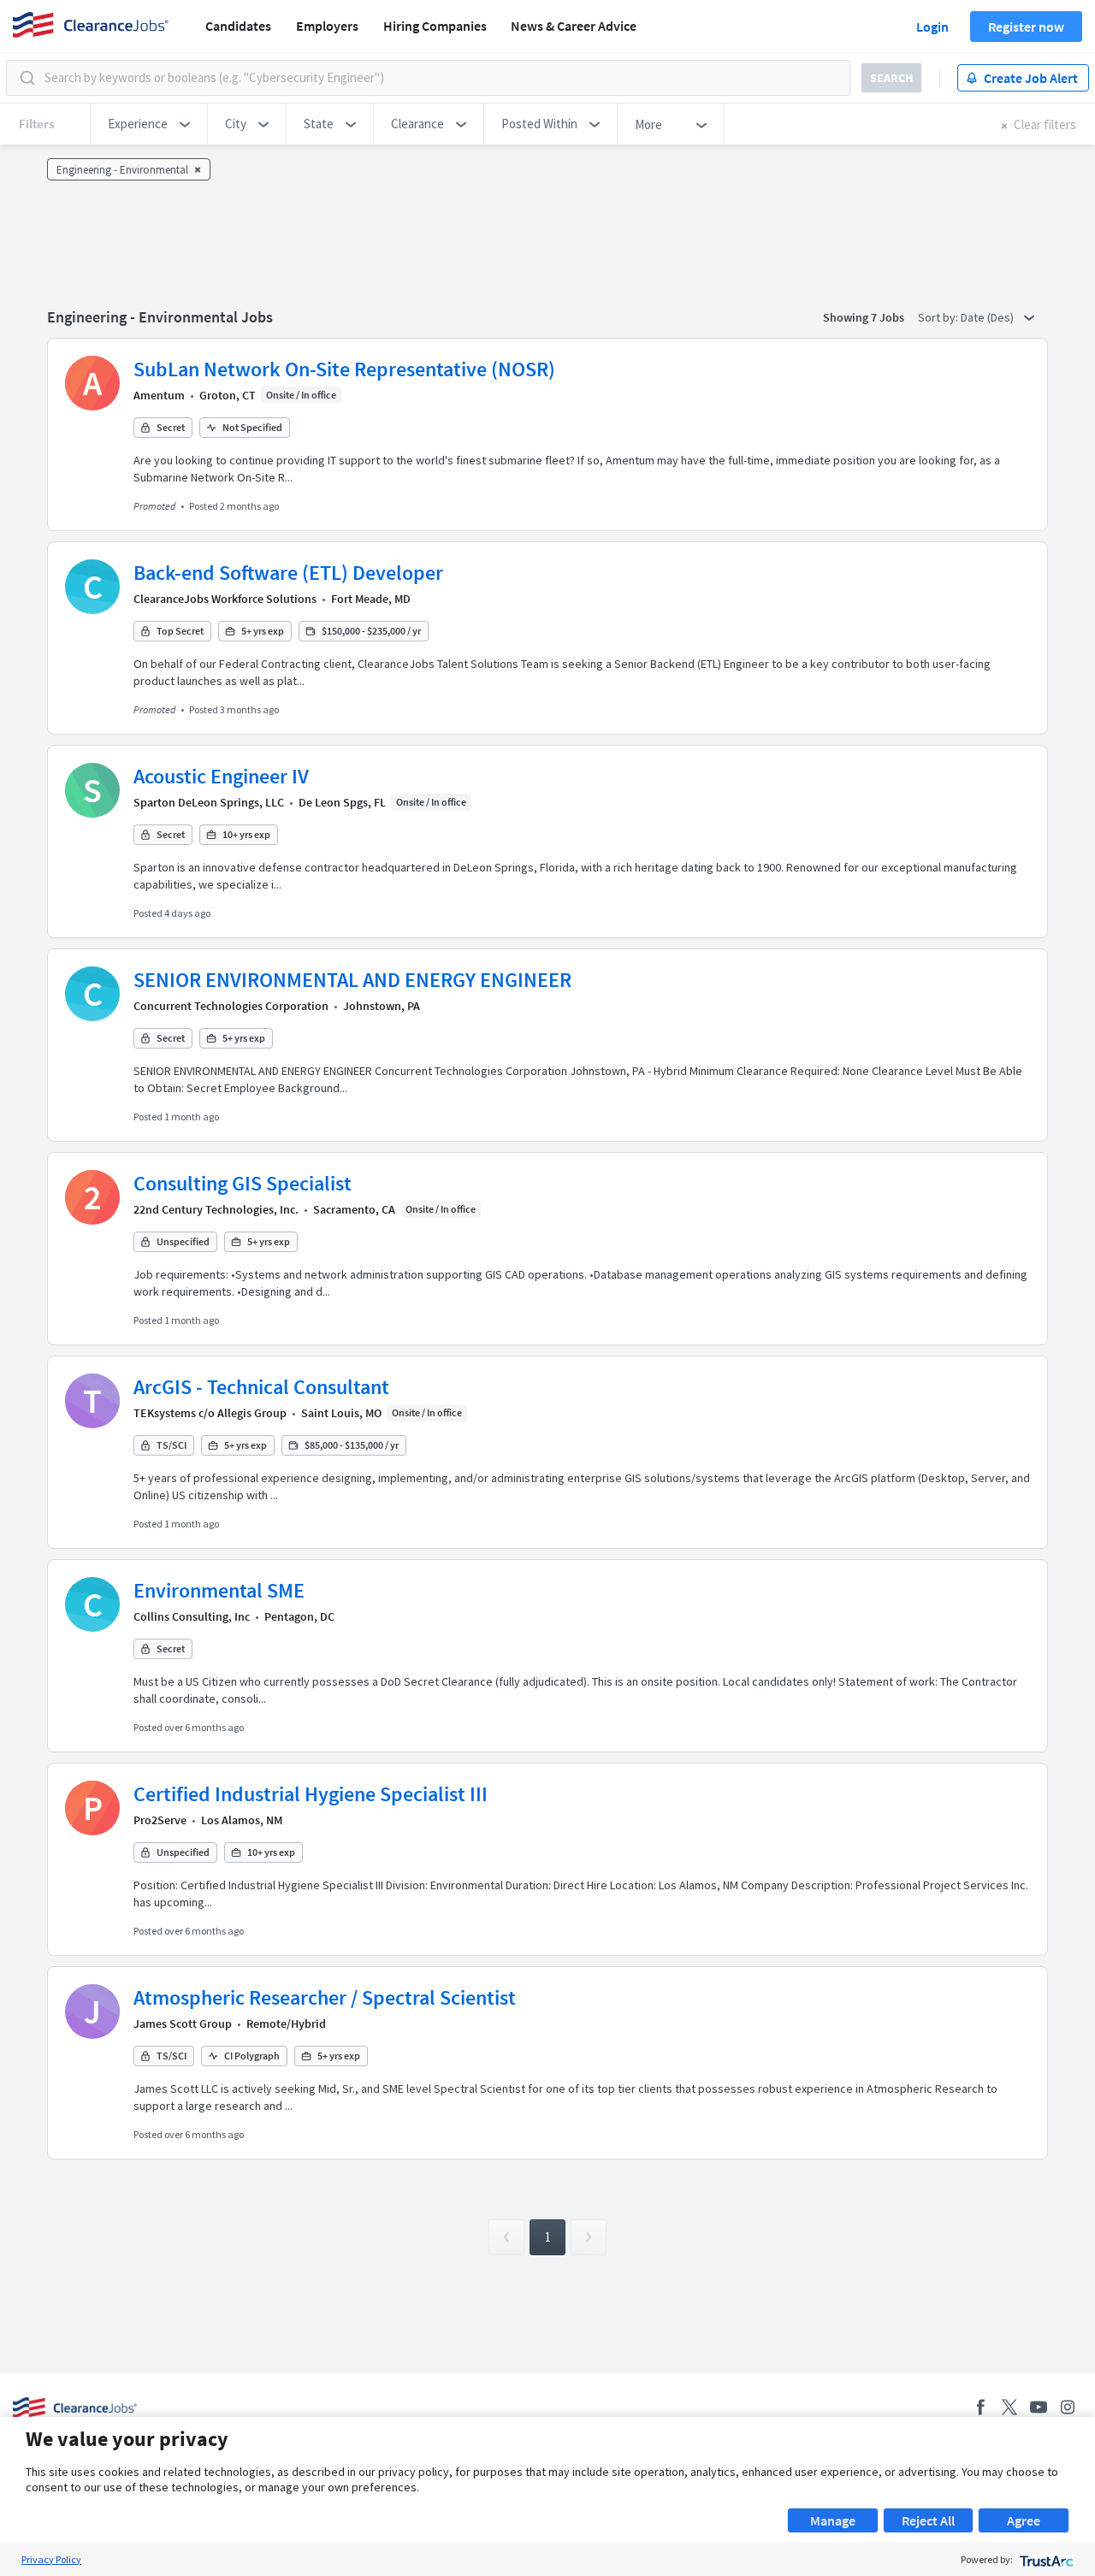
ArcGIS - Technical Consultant (261, 1387)
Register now (1026, 27)
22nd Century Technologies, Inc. (216, 1209)
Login (932, 27)
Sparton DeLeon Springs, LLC (209, 802)
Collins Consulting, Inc (192, 1616)
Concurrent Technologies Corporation (231, 1006)
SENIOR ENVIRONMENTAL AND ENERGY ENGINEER (352, 980)
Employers (327, 26)
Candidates (238, 26)
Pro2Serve (160, 1820)
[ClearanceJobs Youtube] (1039, 2407)
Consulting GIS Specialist (243, 1183)
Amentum (159, 395)
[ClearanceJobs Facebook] (980, 2407)
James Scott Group (183, 2024)
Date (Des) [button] (988, 317)
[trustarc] (1045, 2559)
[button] (149, 124)
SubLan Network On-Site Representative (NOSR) (344, 369)
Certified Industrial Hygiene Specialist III (311, 1794)
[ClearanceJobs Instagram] (1068, 2407)
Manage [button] (833, 2520)
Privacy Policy (51, 2559)
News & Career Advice (574, 26)
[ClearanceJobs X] (1009, 2407)
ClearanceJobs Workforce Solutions (225, 599)
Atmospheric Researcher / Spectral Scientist (325, 1997)
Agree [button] (1024, 2520)
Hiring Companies (435, 26)
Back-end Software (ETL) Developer (288, 573)
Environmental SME (219, 1590)
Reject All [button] (928, 2520)
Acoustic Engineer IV (221, 776)
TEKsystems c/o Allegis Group (210, 1413)
